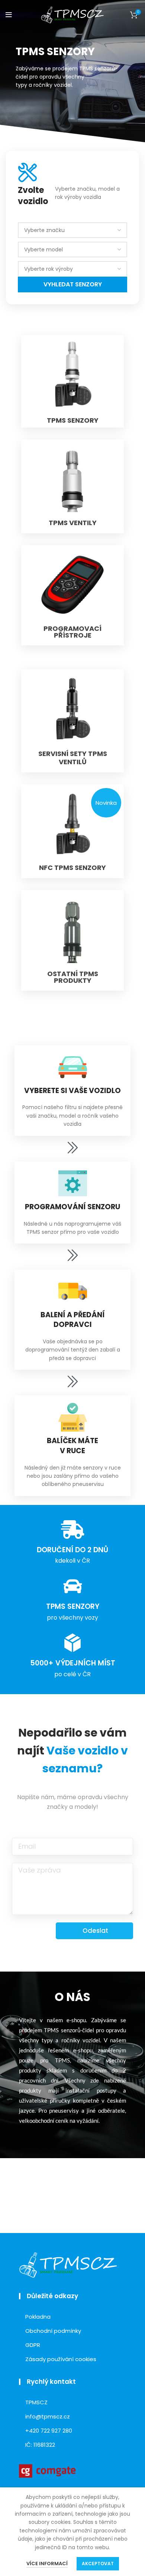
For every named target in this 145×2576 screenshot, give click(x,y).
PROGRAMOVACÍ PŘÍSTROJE (72, 632)
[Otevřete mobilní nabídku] (9, 15)
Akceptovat (98, 2564)
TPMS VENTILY (73, 523)
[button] (106, 803)
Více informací (47, 2564)
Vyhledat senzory (73, 284)
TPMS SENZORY (73, 420)
